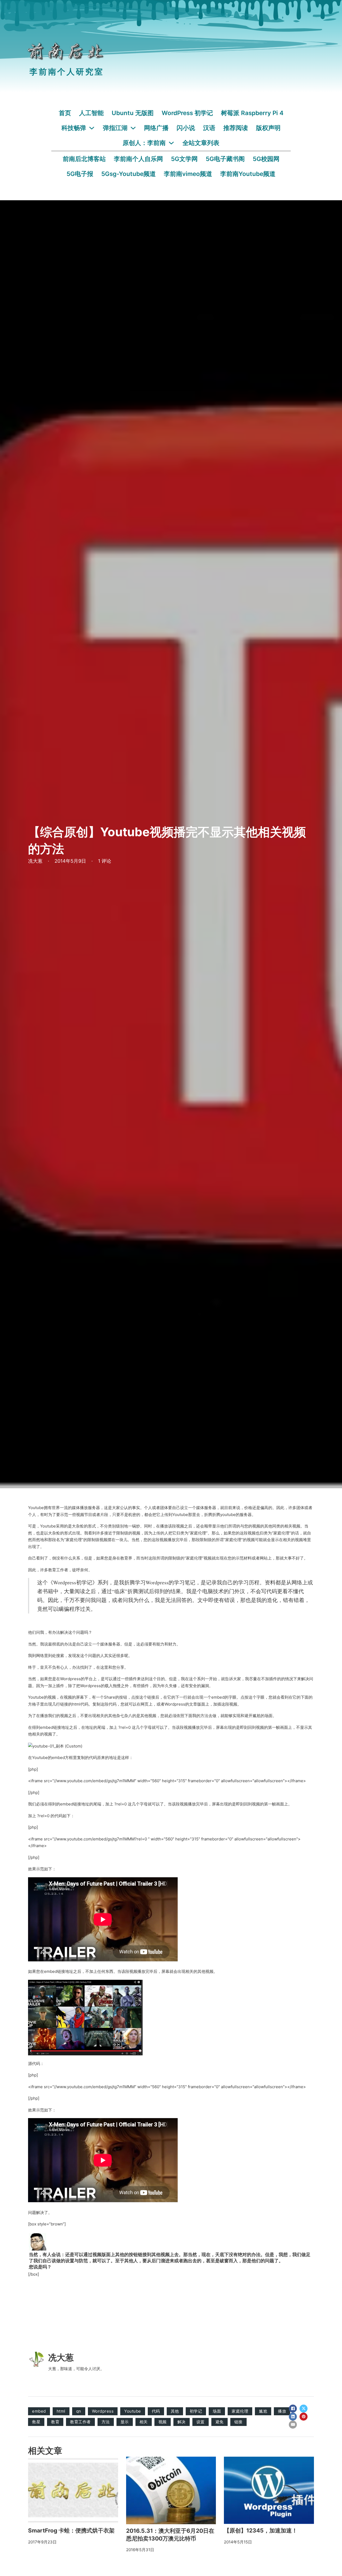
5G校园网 (266, 159)
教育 (55, 2422)
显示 (125, 2422)
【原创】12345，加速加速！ (261, 2530)
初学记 (196, 2411)
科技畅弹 (74, 128)
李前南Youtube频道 (248, 174)
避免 (219, 2422)
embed (39, 2411)
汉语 (209, 128)
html (61, 2411)
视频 (163, 2422)
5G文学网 (184, 159)
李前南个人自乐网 (138, 159)
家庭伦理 (240, 2411)
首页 (65, 113)
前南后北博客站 (84, 159)
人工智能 (91, 113)
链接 (238, 2422)
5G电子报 (80, 174)
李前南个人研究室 (67, 72)
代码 (156, 2411)
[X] (304, 2409)
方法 (106, 2422)
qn (79, 2411)
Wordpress (103, 2411)
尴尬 (263, 2411)
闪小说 (186, 128)
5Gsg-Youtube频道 (129, 174)
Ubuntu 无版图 (133, 113)
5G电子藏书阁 (225, 159)
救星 (36, 2422)
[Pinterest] (304, 2417)
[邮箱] (293, 2425)
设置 (201, 2422)
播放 (282, 2411)
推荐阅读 (236, 128)
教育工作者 (80, 2422)
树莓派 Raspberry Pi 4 (252, 113)
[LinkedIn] (293, 2417)
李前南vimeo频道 (188, 174)
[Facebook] (293, 2409)
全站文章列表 (201, 143)
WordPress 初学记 (187, 113)
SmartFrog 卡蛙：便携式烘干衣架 (71, 2530)
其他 (175, 2411)
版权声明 (268, 128)
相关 (144, 2422)
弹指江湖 (115, 128)
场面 (217, 2411)
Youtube (133, 2411)
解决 (182, 2422)
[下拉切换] (92, 128)
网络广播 (156, 128)
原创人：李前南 (144, 143)
